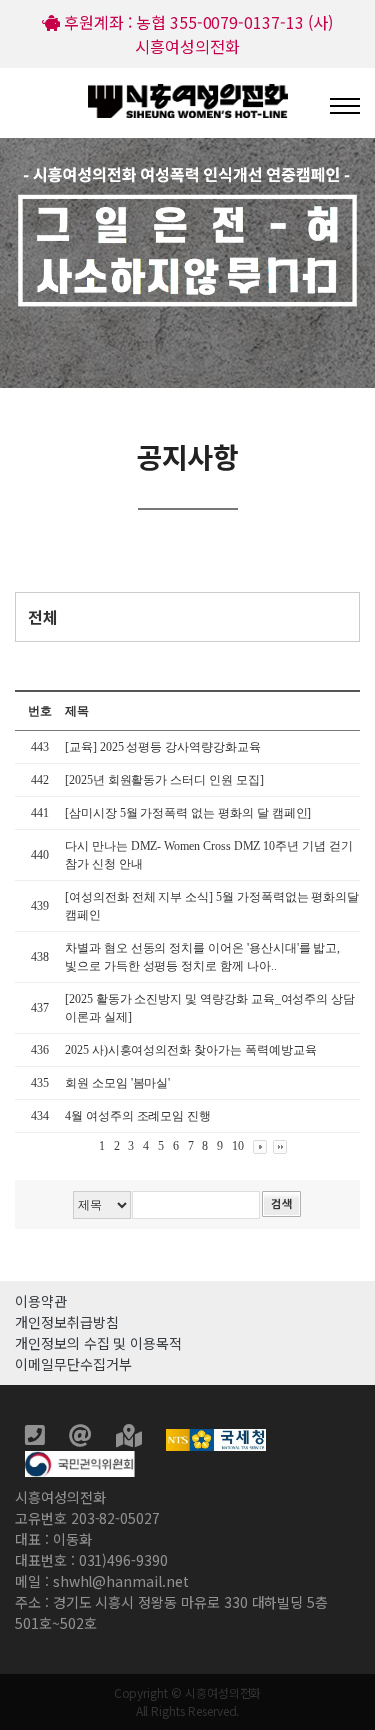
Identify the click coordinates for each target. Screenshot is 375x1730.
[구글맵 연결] (131, 1438)
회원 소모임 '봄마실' (117, 1083)
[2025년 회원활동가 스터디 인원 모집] (166, 780)
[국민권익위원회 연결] (80, 1462)
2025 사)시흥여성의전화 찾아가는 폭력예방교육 (190, 1050)
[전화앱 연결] (37, 1438)
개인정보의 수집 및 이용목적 (98, 1343)
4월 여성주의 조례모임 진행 (138, 1116)
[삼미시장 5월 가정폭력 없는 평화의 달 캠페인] (188, 813)
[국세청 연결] (216, 1438)
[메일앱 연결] (82, 1438)
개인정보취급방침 (67, 1322)
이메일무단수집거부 (73, 1364)
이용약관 (41, 1301)
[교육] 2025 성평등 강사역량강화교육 (164, 747)
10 (238, 1146)
